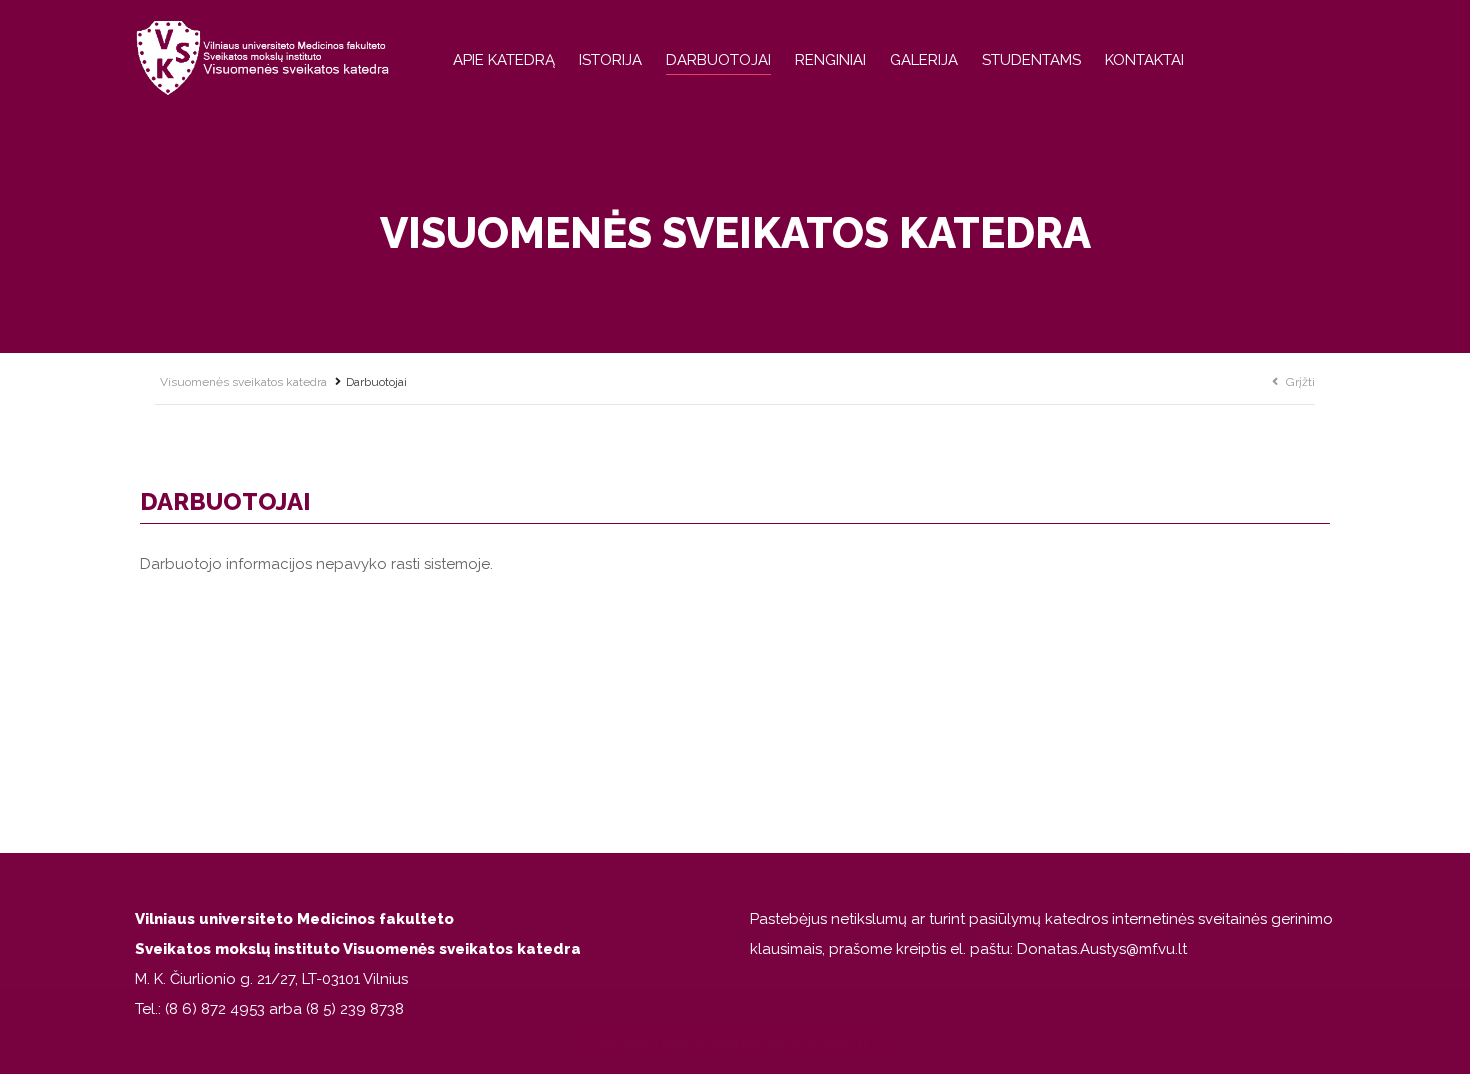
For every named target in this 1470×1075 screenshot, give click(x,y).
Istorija (610, 60)
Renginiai (830, 60)
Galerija (924, 60)
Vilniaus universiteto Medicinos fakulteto (294, 919)
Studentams (1031, 60)
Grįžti (1300, 382)
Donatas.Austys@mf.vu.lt (1102, 949)
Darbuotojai (718, 60)
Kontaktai (1144, 60)
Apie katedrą (504, 60)
